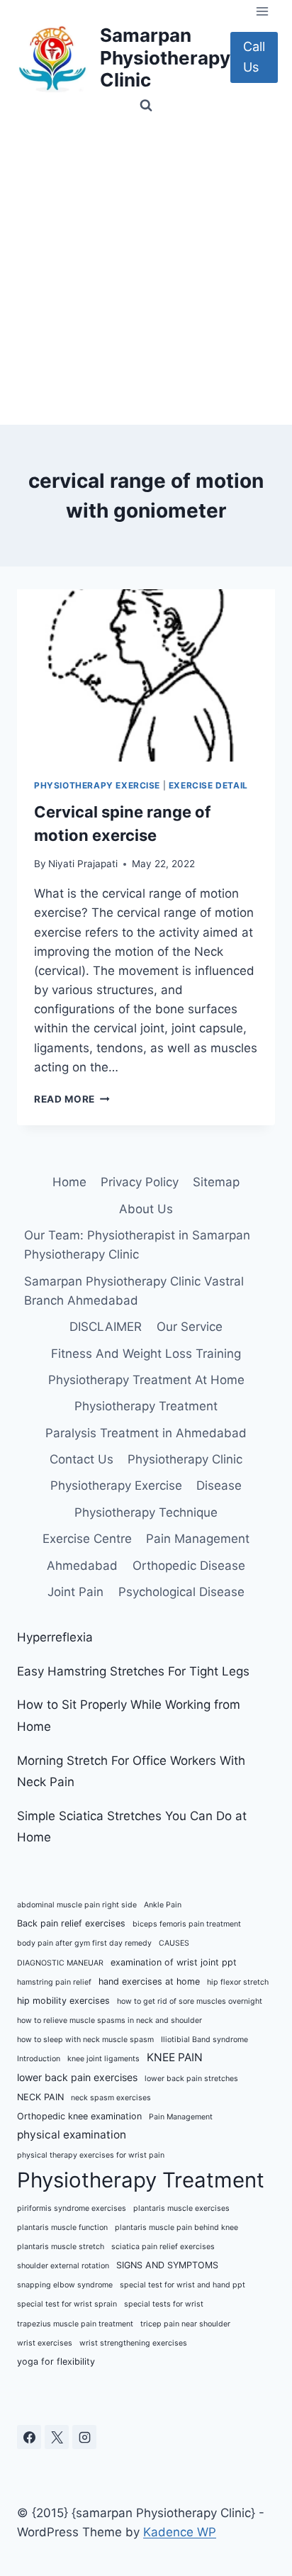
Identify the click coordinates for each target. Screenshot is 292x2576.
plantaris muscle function (62, 2227)
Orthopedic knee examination (79, 2116)
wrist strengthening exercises (133, 2343)
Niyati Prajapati (83, 864)
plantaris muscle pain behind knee (176, 2227)
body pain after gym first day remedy (84, 1943)
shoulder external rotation (63, 2266)
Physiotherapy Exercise (97, 785)
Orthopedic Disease (189, 1566)
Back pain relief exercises (71, 1923)
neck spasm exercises (111, 2098)
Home (69, 1182)
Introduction (39, 2059)
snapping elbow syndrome (65, 2285)
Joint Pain (75, 1592)
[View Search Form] (146, 106)
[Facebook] (29, 2437)
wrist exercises (45, 2343)
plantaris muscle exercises (181, 2208)
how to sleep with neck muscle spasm (85, 2040)
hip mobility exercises (63, 2001)
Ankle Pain (163, 1905)
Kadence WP (180, 2532)
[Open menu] (262, 11)
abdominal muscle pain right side (77, 1905)
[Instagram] (84, 2437)
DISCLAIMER (106, 1327)
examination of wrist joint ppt (174, 1962)
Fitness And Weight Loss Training (146, 1354)
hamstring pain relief (54, 1982)
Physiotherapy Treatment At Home (146, 1380)
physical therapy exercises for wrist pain (91, 2155)
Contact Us (82, 1459)
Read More (72, 1099)
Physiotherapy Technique (146, 1512)
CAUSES (174, 1943)
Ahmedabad (82, 1566)
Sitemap (216, 1182)
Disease (219, 1485)
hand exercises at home (149, 1981)
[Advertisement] (146, 272)
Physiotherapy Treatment (146, 1406)
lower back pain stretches (191, 2079)
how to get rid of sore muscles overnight (190, 2001)
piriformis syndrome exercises (72, 2208)
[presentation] (146, 675)
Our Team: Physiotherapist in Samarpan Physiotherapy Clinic (137, 1245)
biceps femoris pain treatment (187, 1924)
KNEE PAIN (175, 2057)
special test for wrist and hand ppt (182, 2285)
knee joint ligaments (103, 2059)
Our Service (190, 1327)
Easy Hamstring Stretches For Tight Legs (133, 1671)
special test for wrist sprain (67, 2304)
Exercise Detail (208, 785)
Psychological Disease (181, 1592)
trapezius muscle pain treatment (75, 2324)
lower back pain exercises (77, 2077)
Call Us (254, 57)
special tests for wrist (164, 2304)
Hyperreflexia (55, 1637)
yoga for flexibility (56, 2362)
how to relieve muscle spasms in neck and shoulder (109, 2020)
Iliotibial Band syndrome (204, 2040)
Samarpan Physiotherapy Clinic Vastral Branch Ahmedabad (134, 1291)
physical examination (72, 2135)
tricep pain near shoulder (185, 2324)
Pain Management (198, 1539)
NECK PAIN (40, 2097)
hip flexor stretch (238, 1982)
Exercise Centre (87, 1539)
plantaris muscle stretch (61, 2247)
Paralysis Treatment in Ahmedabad (146, 1433)
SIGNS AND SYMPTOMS (167, 2265)
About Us (146, 1209)
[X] (57, 2437)
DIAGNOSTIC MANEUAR (60, 1963)
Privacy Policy (140, 1182)
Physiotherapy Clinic (185, 1459)
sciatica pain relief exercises (163, 2247)
